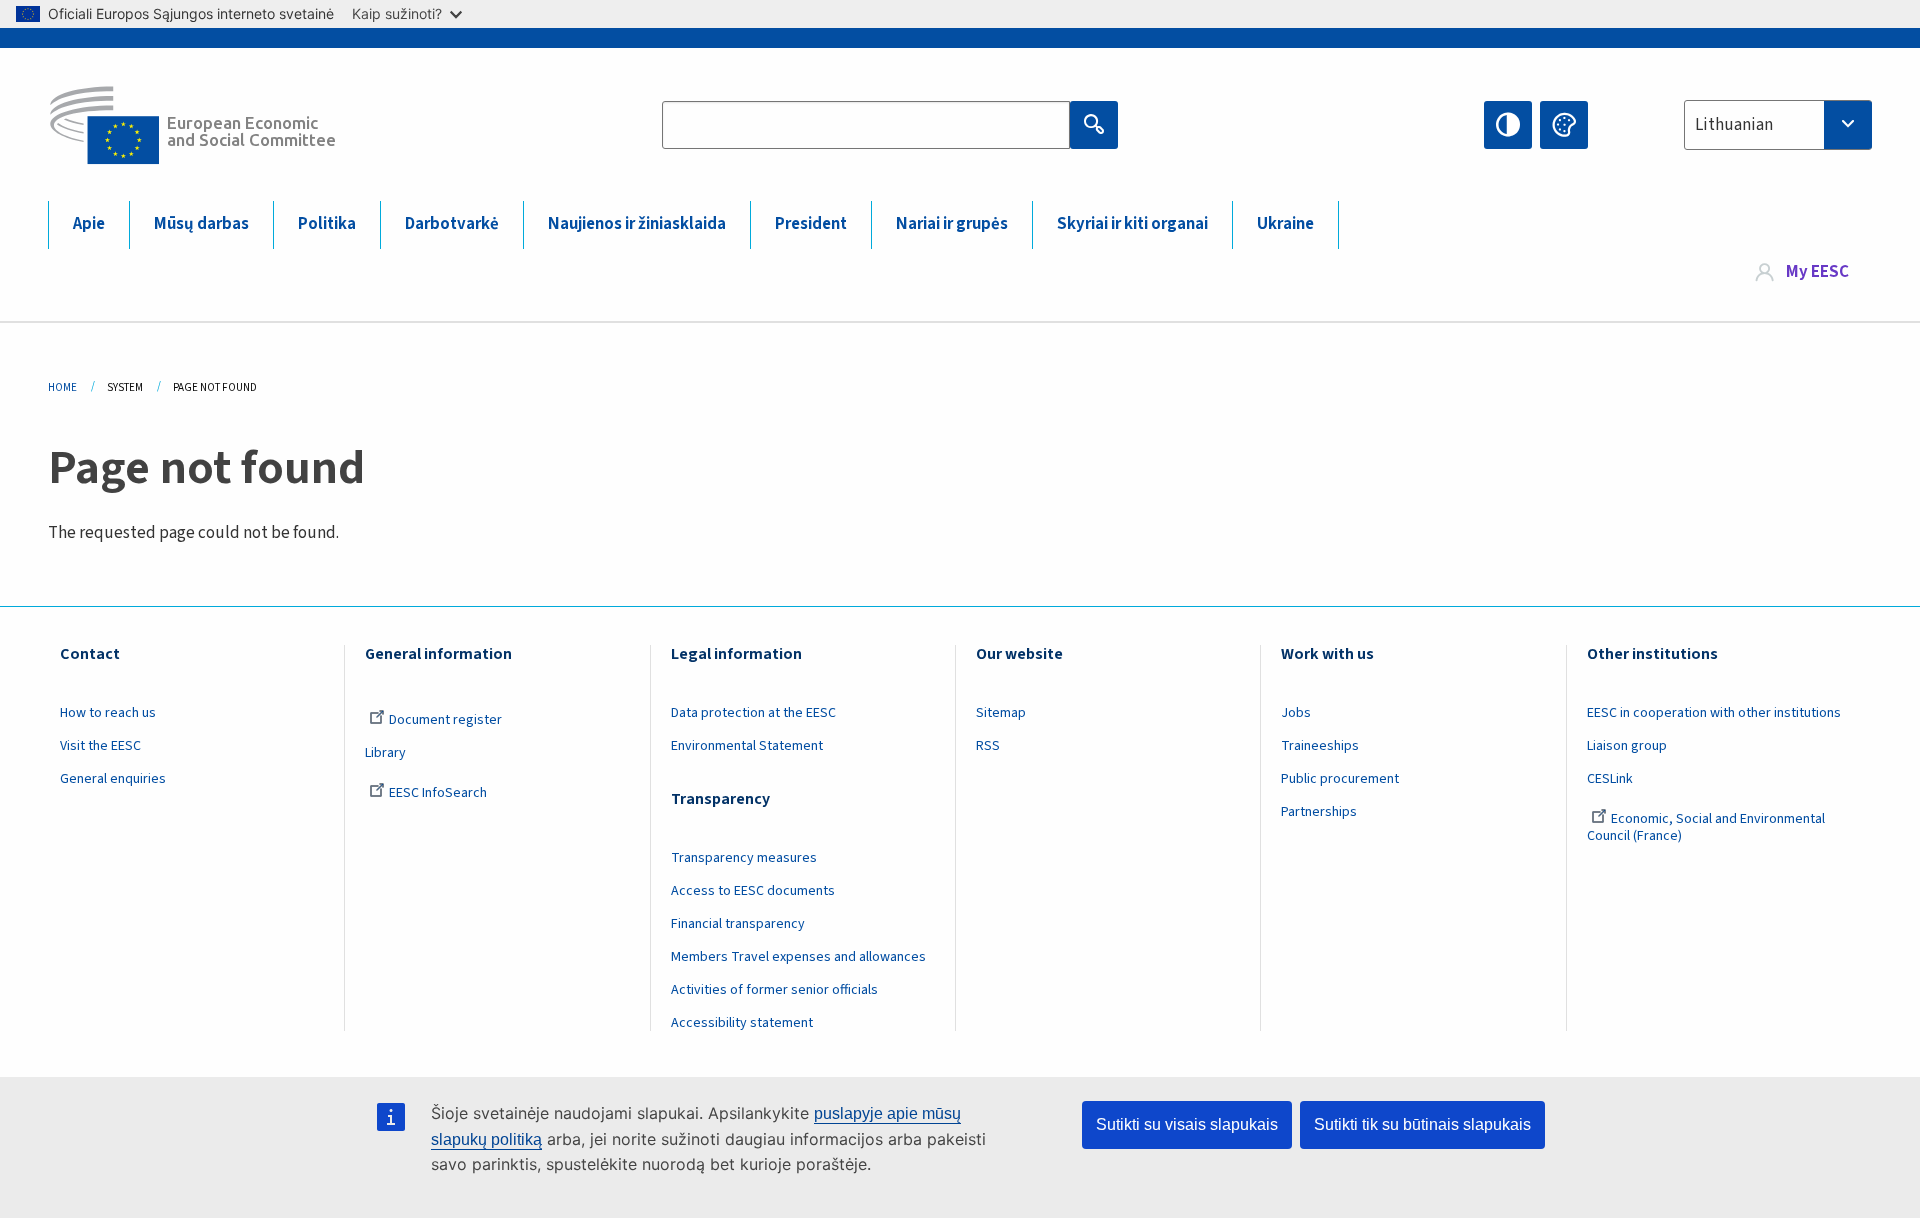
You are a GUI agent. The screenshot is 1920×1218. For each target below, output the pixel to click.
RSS (988, 746)
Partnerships (1319, 812)
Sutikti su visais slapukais (1187, 1124)
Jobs (1296, 713)
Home (62, 387)
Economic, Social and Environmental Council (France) (1706, 827)
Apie (89, 224)
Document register (445, 720)
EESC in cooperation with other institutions (1714, 713)
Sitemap (1001, 713)
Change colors (1564, 125)
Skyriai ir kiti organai (1132, 224)
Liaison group (1627, 746)
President (811, 224)
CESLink (1610, 779)
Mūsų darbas (201, 224)
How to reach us (108, 713)
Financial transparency (738, 924)
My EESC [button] (1817, 272)
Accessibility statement (742, 1023)
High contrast (1508, 125)
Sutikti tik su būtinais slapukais (1422, 1124)
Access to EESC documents (753, 891)
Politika (327, 224)
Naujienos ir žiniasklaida (637, 224)
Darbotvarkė (452, 224)
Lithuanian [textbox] (1734, 125)
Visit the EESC (100, 746)
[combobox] (1778, 125)
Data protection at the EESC (753, 713)
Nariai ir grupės (952, 224)
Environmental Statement (747, 746)
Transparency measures (744, 858)
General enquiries (113, 779)
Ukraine (1285, 224)
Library (385, 753)
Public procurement (1340, 779)
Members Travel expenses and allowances (798, 957)
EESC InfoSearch (438, 793)
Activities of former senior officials (774, 990)
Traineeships (1320, 746)
